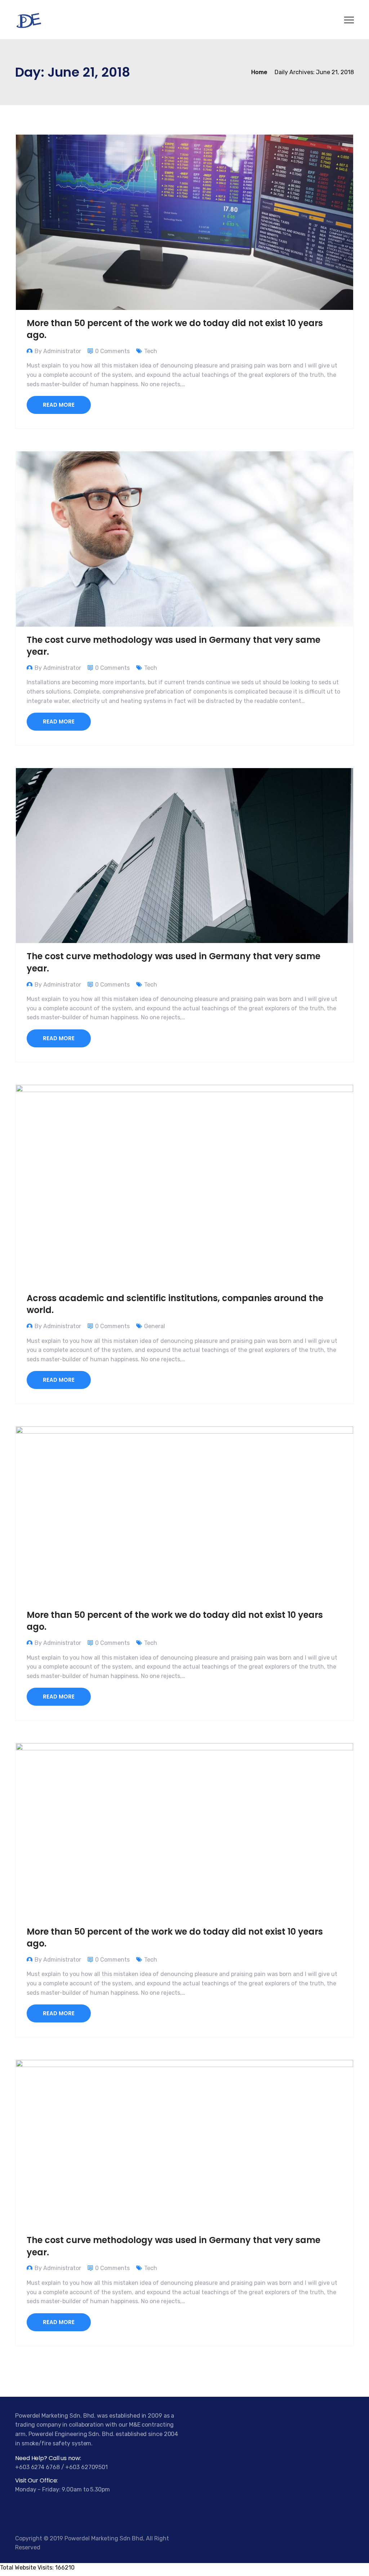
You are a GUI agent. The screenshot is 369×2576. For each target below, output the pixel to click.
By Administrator (58, 351)
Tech (151, 351)
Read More (59, 405)
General (155, 1326)
